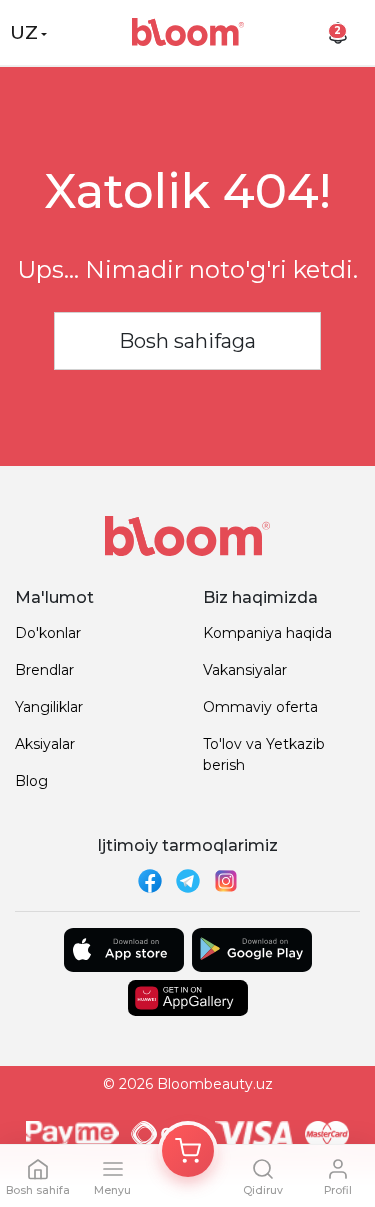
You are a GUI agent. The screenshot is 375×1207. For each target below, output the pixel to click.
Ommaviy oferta (260, 707)
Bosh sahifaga (187, 341)
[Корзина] (188, 1151)
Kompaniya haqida (267, 633)
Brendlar (44, 670)
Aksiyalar (45, 744)
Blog (31, 781)
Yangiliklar (49, 707)
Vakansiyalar (245, 670)
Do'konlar (48, 633)
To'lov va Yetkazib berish (264, 754)
